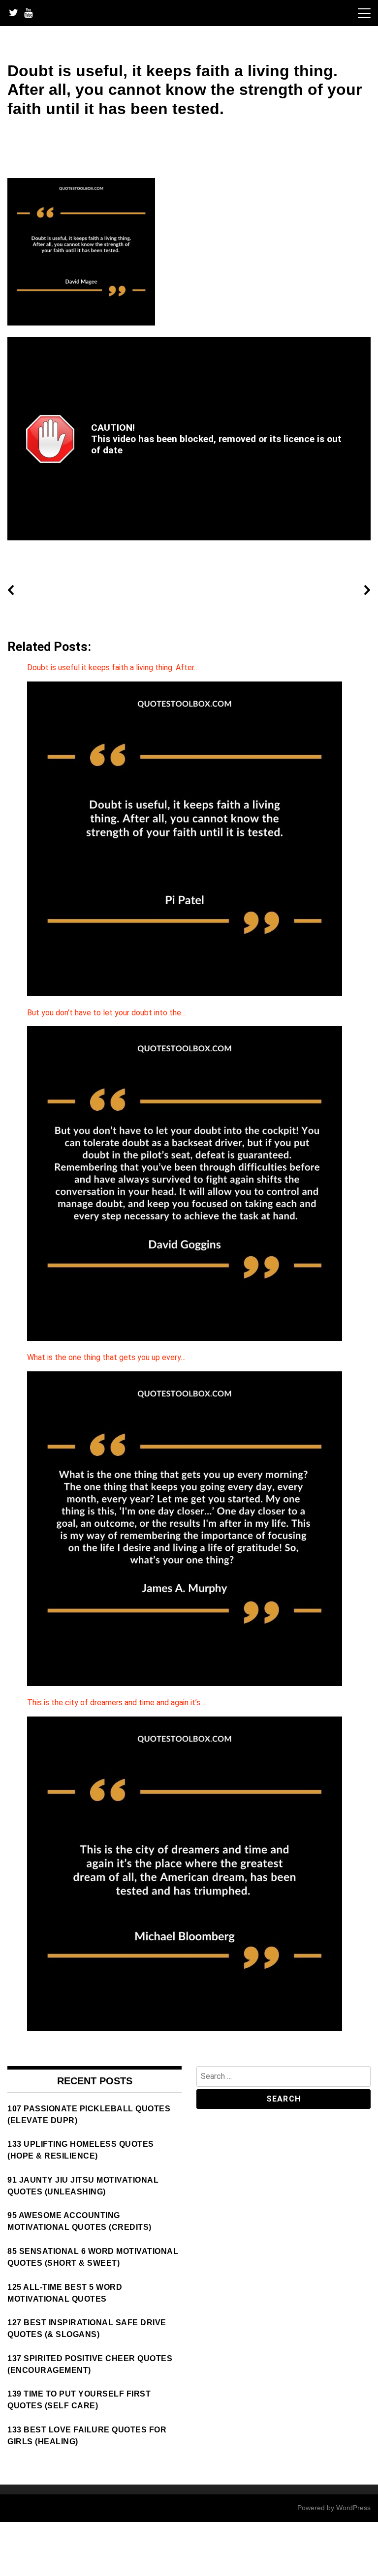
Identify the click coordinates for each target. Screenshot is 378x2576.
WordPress (353, 2508)
